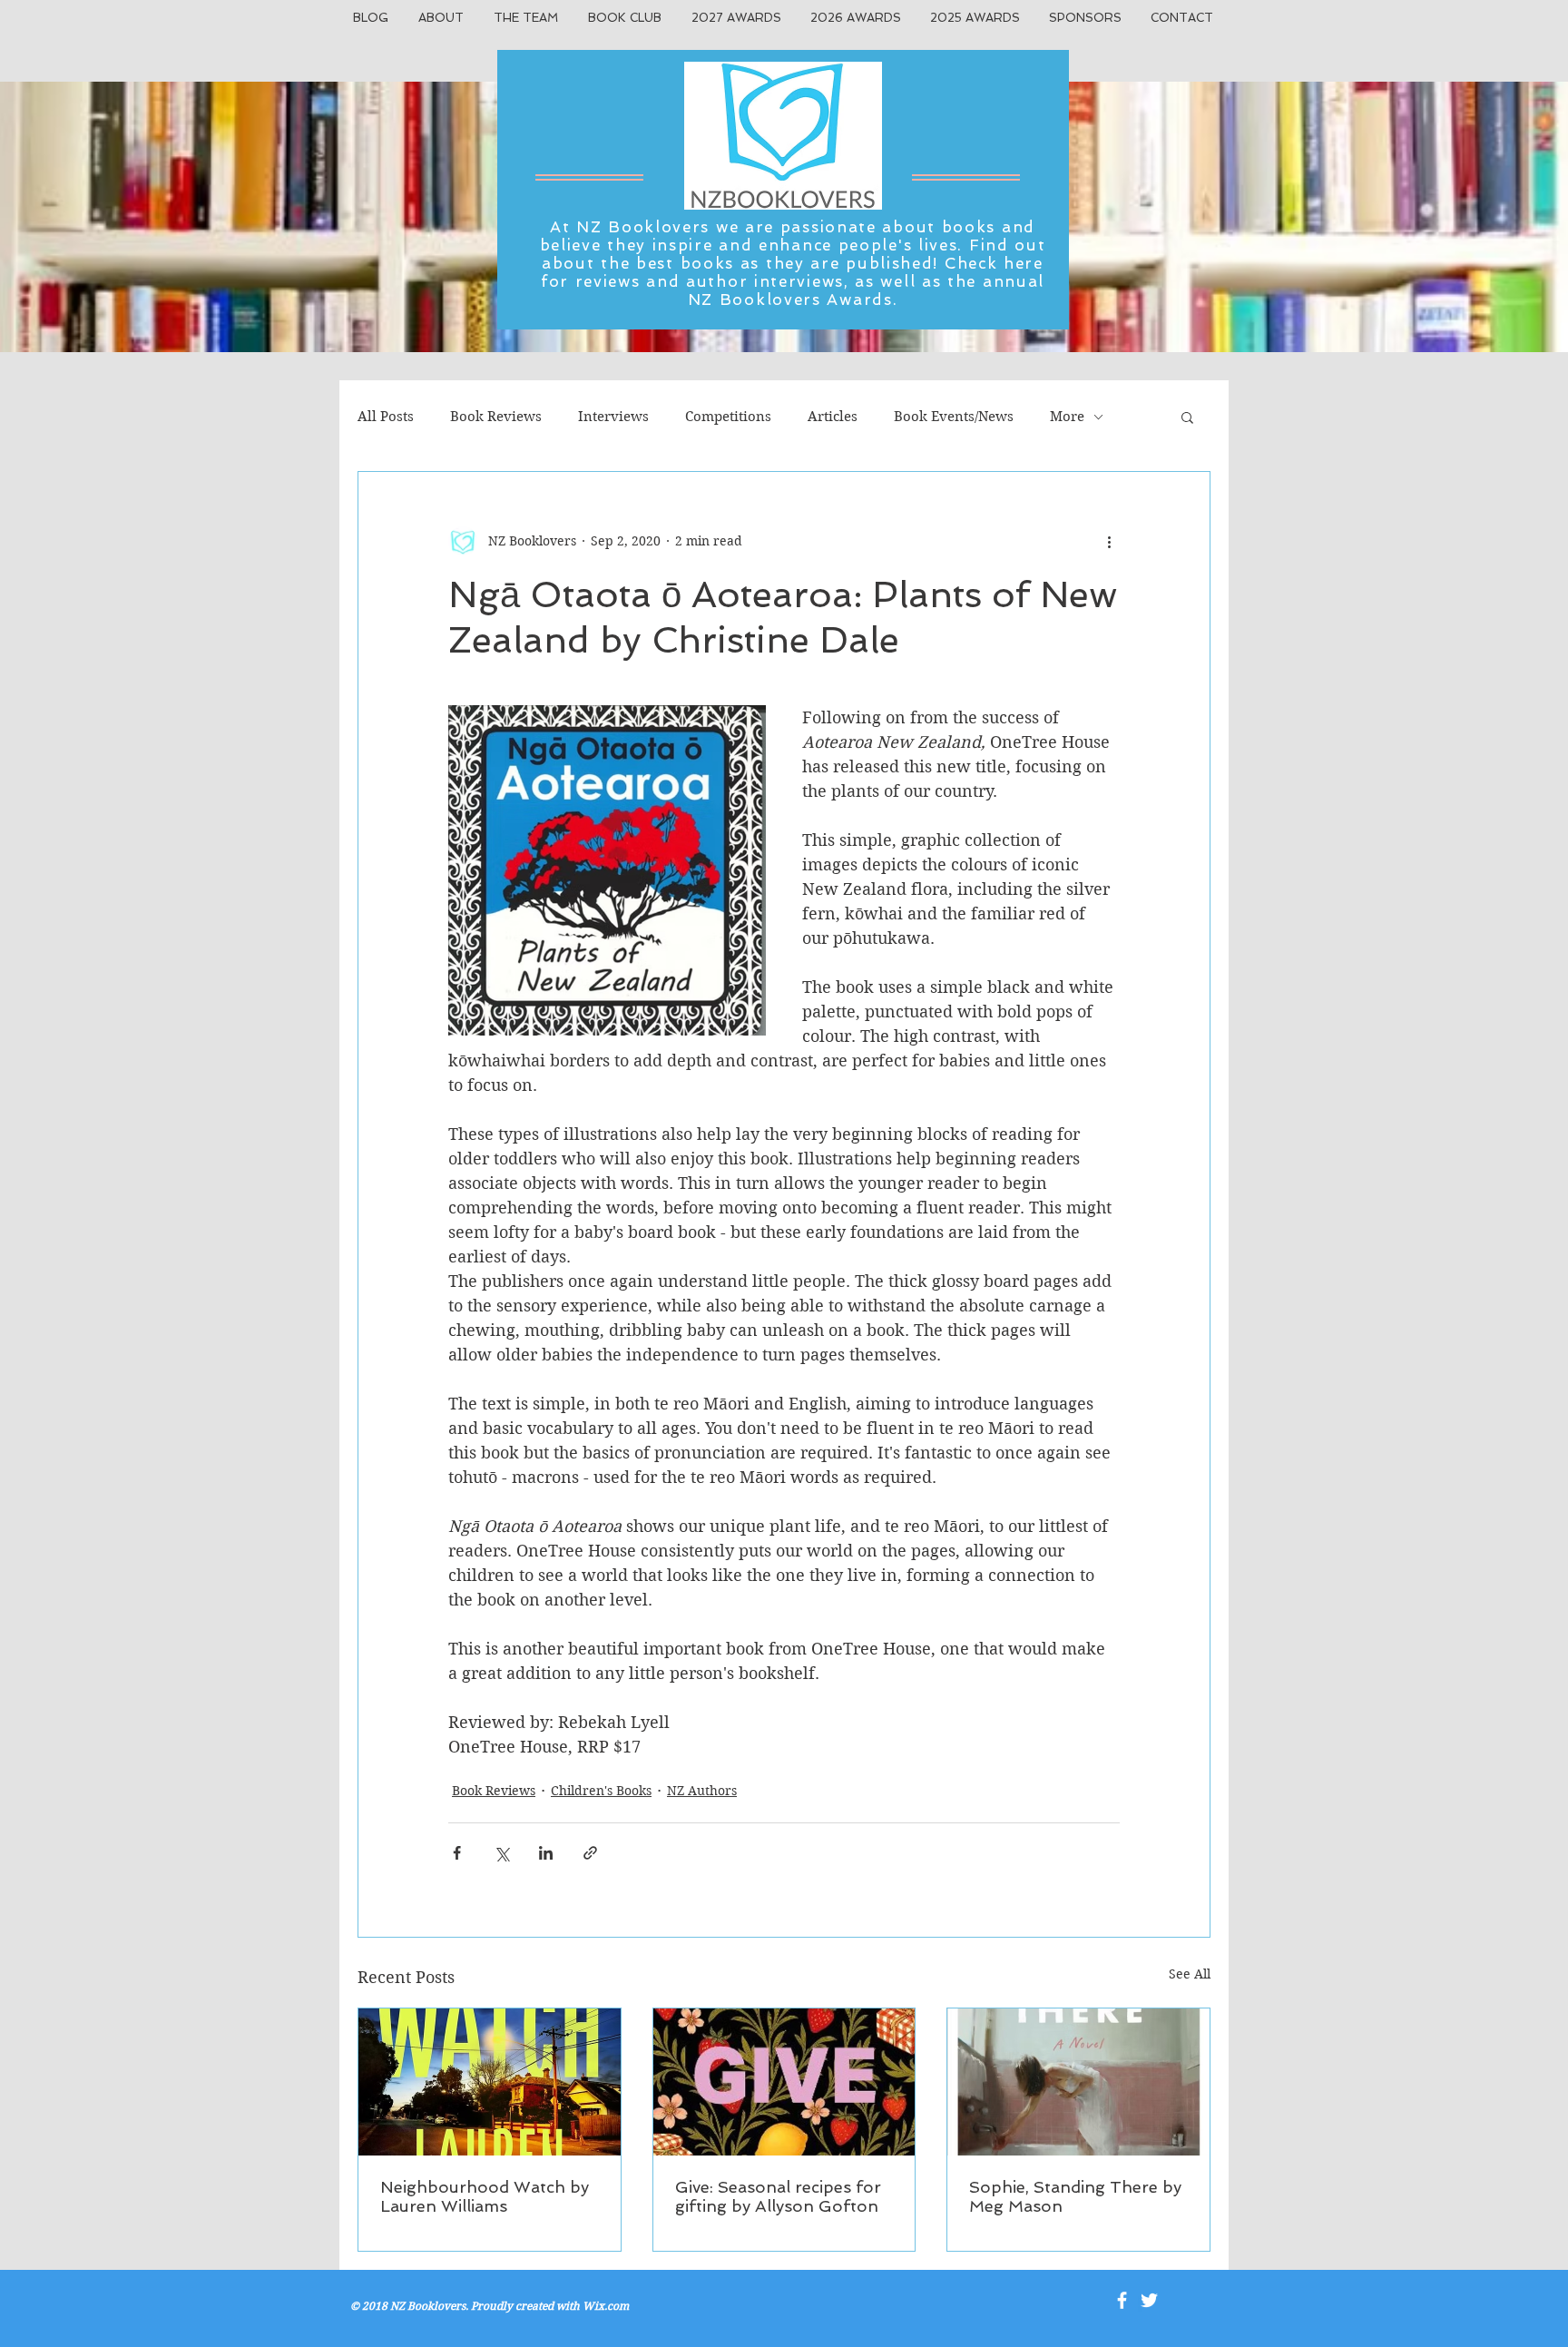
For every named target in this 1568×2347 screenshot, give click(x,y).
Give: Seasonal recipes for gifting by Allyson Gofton (778, 2196)
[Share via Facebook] (457, 1853)
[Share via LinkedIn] (546, 1853)
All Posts (386, 417)
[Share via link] (590, 1853)
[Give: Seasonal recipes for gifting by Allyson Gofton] (784, 2082)
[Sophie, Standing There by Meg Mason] (1078, 2082)
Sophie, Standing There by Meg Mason (1075, 2196)
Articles (833, 417)
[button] (1187, 417)
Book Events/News (954, 417)
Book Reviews (496, 417)
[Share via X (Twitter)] (501, 1853)
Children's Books (601, 1791)
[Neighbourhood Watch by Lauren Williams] (490, 2082)
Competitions (728, 417)
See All (1190, 1974)
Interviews (613, 417)
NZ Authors (702, 1791)
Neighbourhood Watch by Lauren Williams (485, 2196)
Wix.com (606, 2306)
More (1067, 417)
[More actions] (1109, 541)
